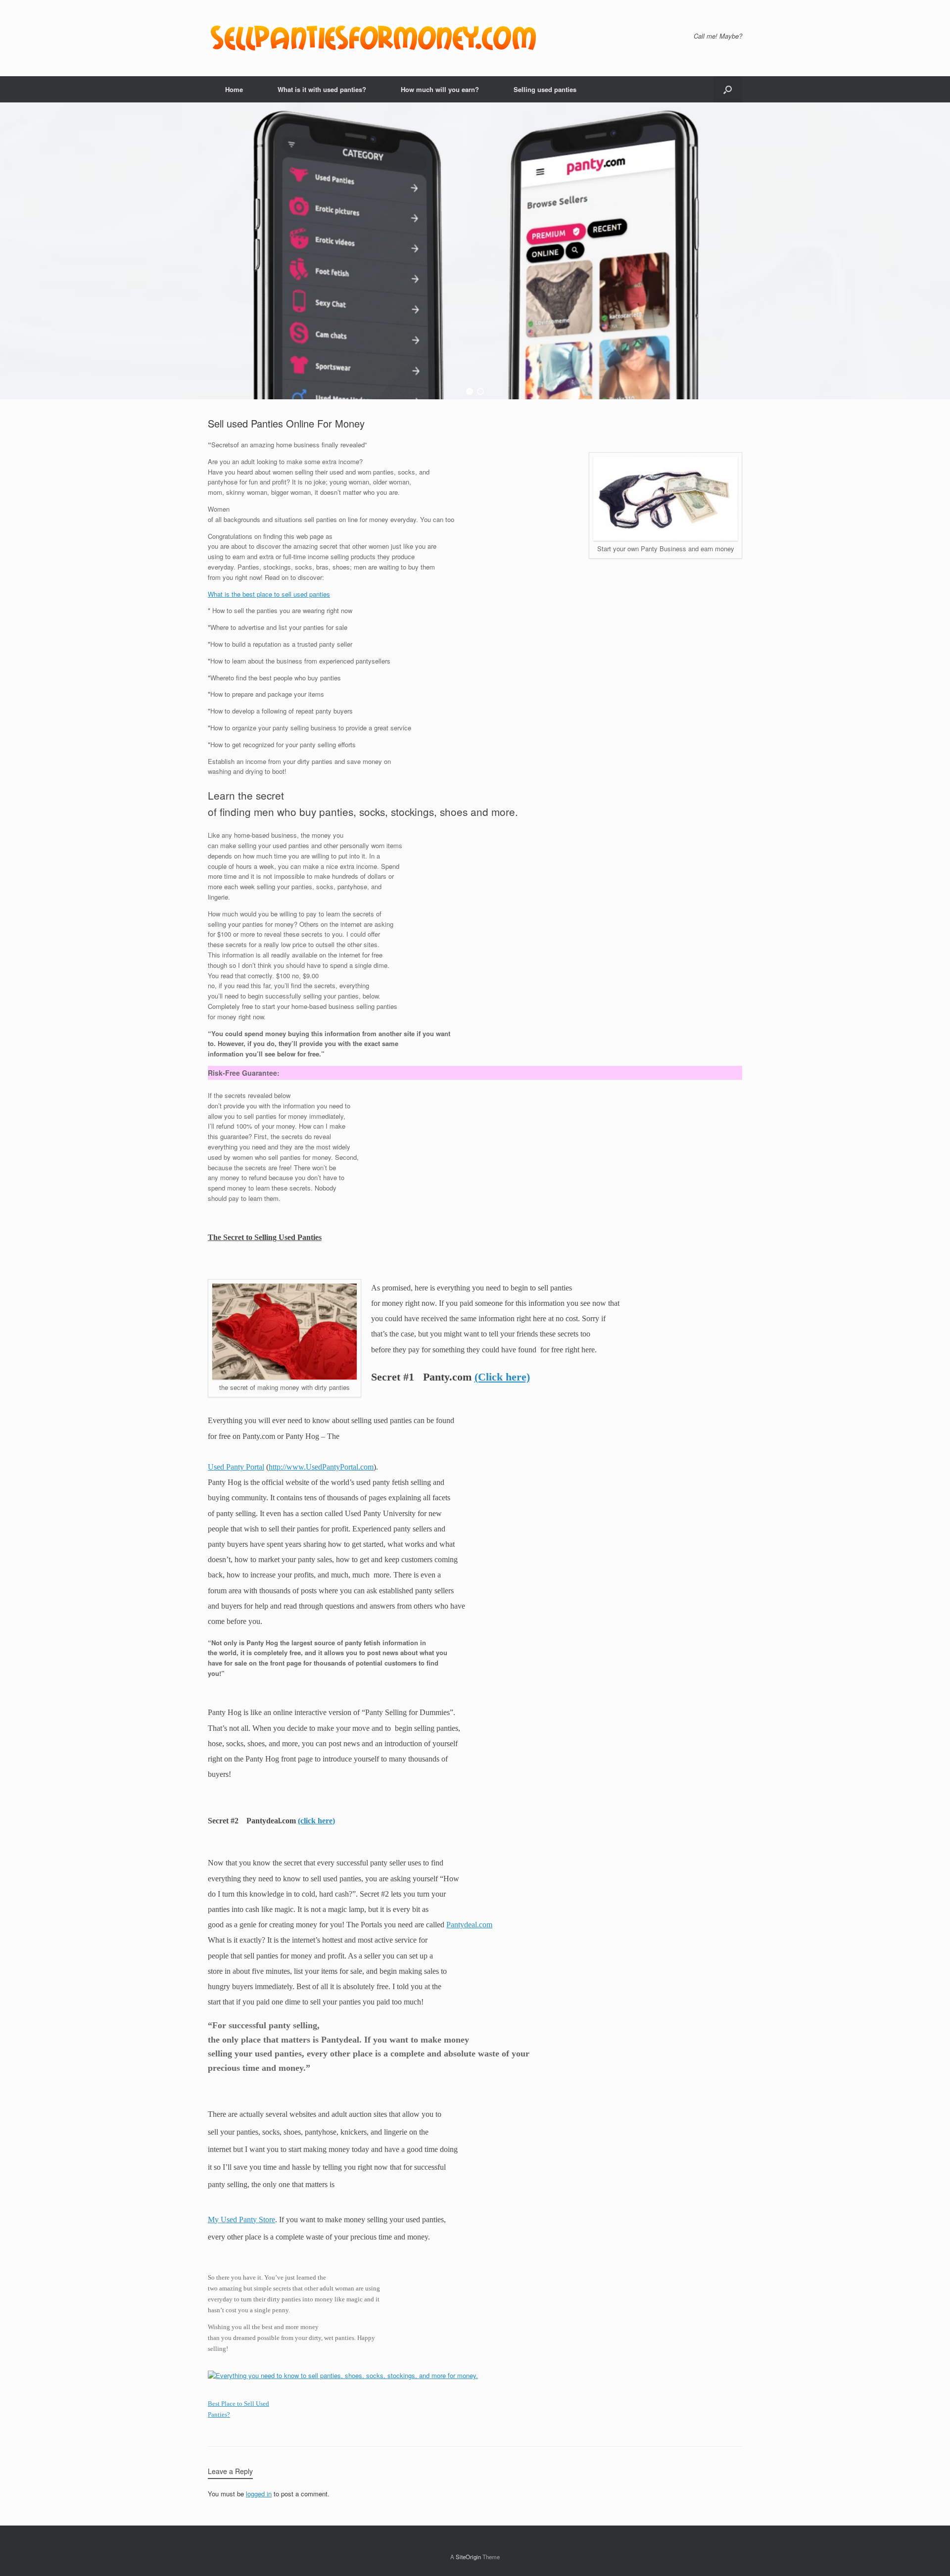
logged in (259, 2494)
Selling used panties (545, 89)
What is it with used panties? (322, 89)
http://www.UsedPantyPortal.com (321, 1467)
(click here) (316, 1821)
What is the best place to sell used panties (269, 594)
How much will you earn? (440, 89)
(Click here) (502, 1377)
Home (234, 89)
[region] (475, 251)
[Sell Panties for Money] (375, 38)
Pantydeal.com (469, 1925)
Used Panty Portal (236, 1467)
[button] (728, 89)
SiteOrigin (468, 2557)
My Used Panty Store (241, 2219)
